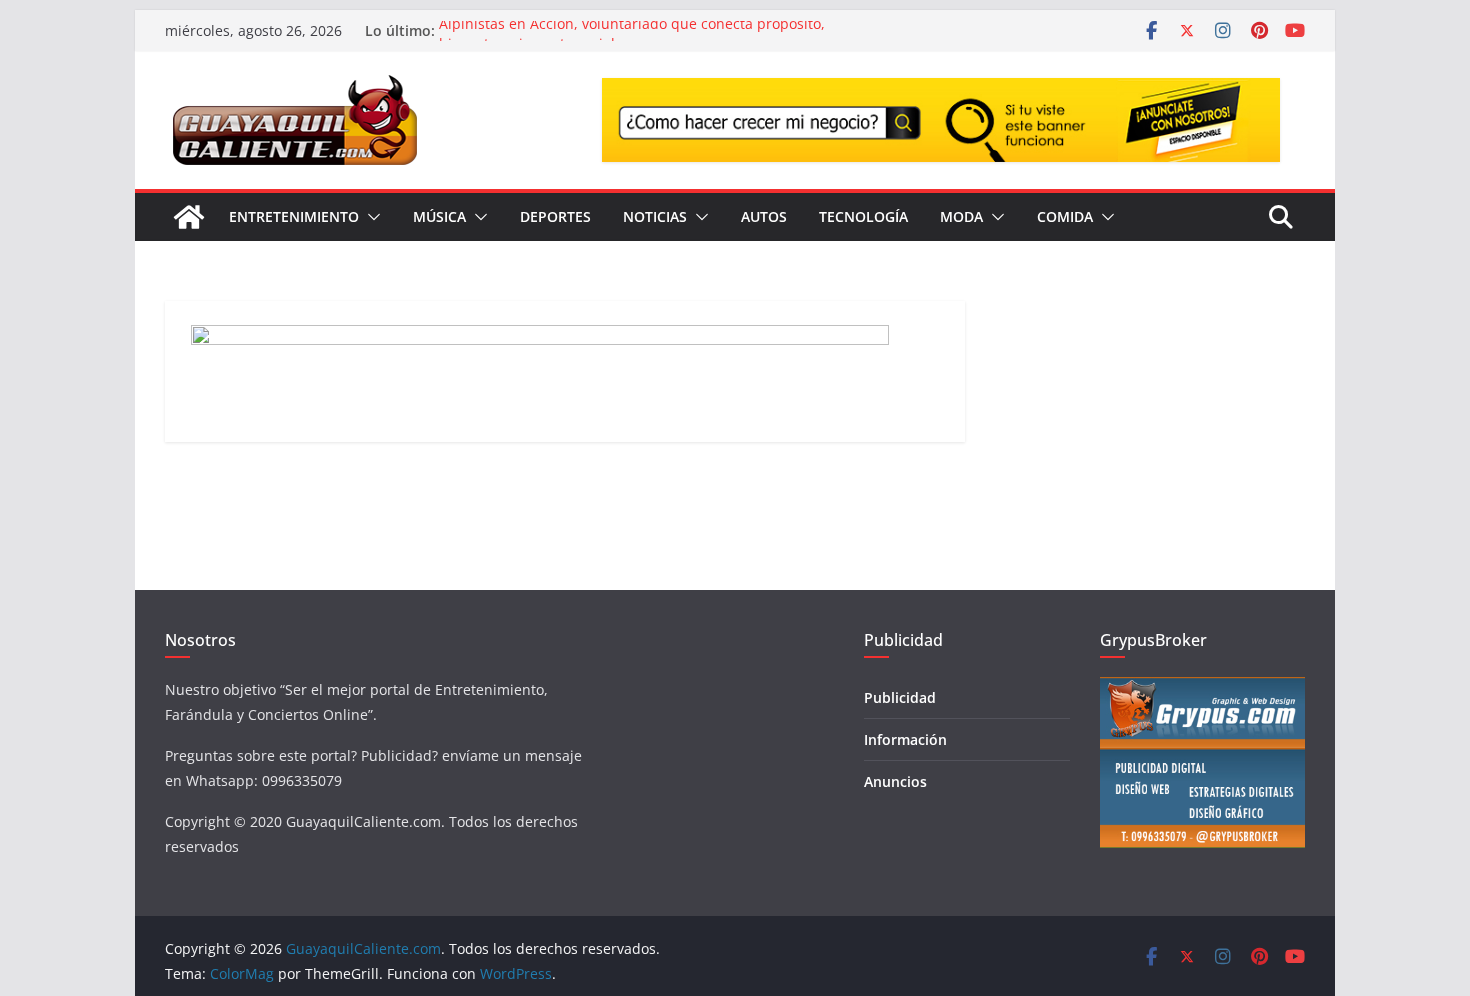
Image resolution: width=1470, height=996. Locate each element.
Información (905, 739)
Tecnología (863, 216)
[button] (370, 217)
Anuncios (895, 781)
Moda (961, 216)
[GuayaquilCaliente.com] (189, 217)
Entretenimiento (294, 216)
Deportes (555, 216)
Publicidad (900, 697)
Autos (764, 216)
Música (439, 216)
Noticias (655, 216)
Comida (1065, 216)
